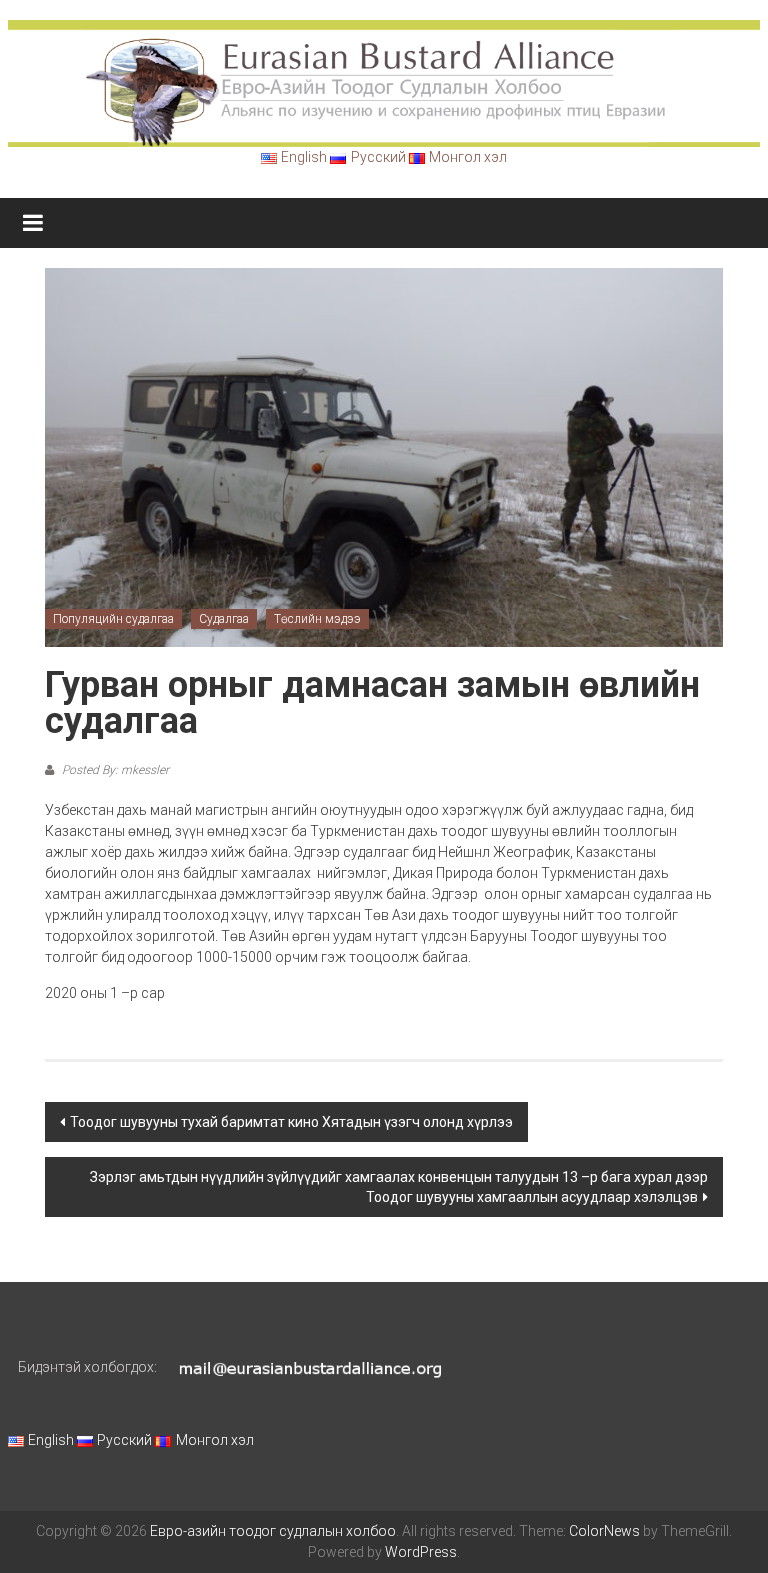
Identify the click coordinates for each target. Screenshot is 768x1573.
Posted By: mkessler (114, 770)
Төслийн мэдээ (317, 619)
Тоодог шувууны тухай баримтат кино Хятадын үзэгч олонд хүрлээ (291, 1122)
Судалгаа (224, 619)
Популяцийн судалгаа (113, 619)
